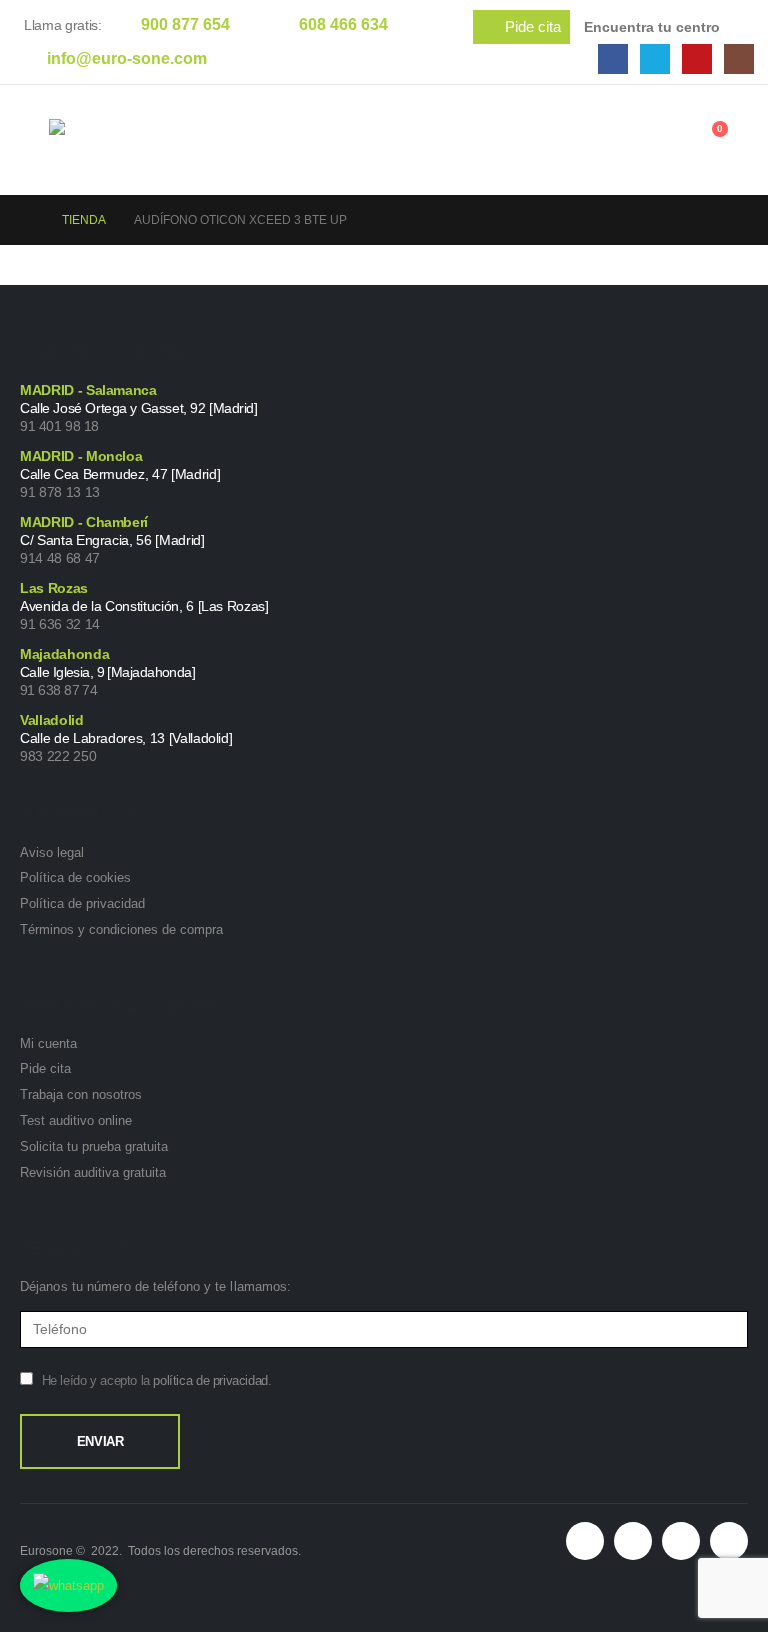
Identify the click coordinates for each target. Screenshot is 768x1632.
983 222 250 (58, 756)
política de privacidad (210, 1380)
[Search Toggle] (609, 144)
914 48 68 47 (60, 558)
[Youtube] (697, 59)
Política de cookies (75, 877)
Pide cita (45, 1068)
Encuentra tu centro (652, 27)
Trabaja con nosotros (81, 1094)
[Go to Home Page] (27, 220)
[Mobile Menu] (34, 140)
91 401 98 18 (59, 426)
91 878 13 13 (60, 492)
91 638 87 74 (58, 690)
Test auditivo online (76, 1120)
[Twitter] (655, 59)
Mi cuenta (48, 1043)
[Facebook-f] (633, 1541)
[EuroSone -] (139, 140)
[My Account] (657, 140)
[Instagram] (739, 59)
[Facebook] (613, 59)
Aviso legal (52, 852)
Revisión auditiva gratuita (93, 1172)
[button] (521, 27)
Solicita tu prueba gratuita (94, 1146)
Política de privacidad (82, 903)
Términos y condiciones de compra (121, 929)
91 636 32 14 (60, 624)
